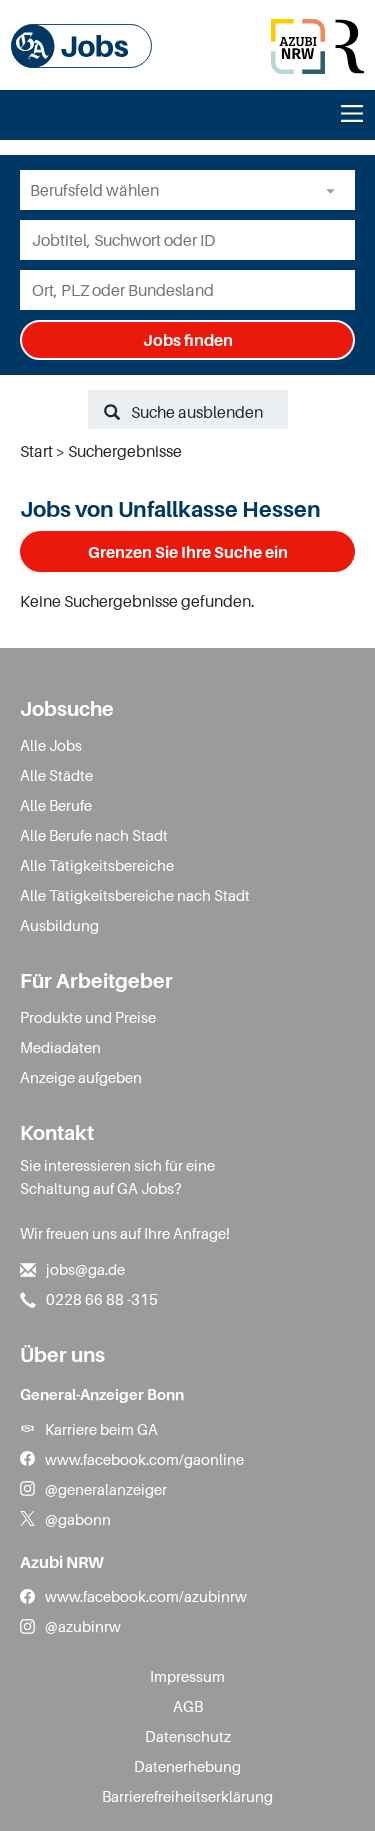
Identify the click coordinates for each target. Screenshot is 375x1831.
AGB (188, 1706)
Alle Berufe (56, 805)
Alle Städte (56, 775)
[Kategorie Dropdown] (335, 190)
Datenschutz (188, 1736)
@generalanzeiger (106, 1489)
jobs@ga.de (85, 1269)
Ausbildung (59, 925)
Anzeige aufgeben (81, 1077)
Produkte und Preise (88, 1017)
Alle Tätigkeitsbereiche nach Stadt (135, 895)
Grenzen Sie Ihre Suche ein (188, 552)
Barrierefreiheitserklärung (187, 1796)
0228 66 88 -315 (102, 1299)
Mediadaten (60, 1047)
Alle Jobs (51, 745)
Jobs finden (188, 340)
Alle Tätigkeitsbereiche (97, 865)
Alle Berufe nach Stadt (94, 835)
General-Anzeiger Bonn (102, 1394)
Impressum (187, 1676)
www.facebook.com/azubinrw (146, 1596)
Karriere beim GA (101, 1429)
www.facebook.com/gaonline (144, 1459)
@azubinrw (83, 1626)
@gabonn (78, 1519)
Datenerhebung (187, 1766)
